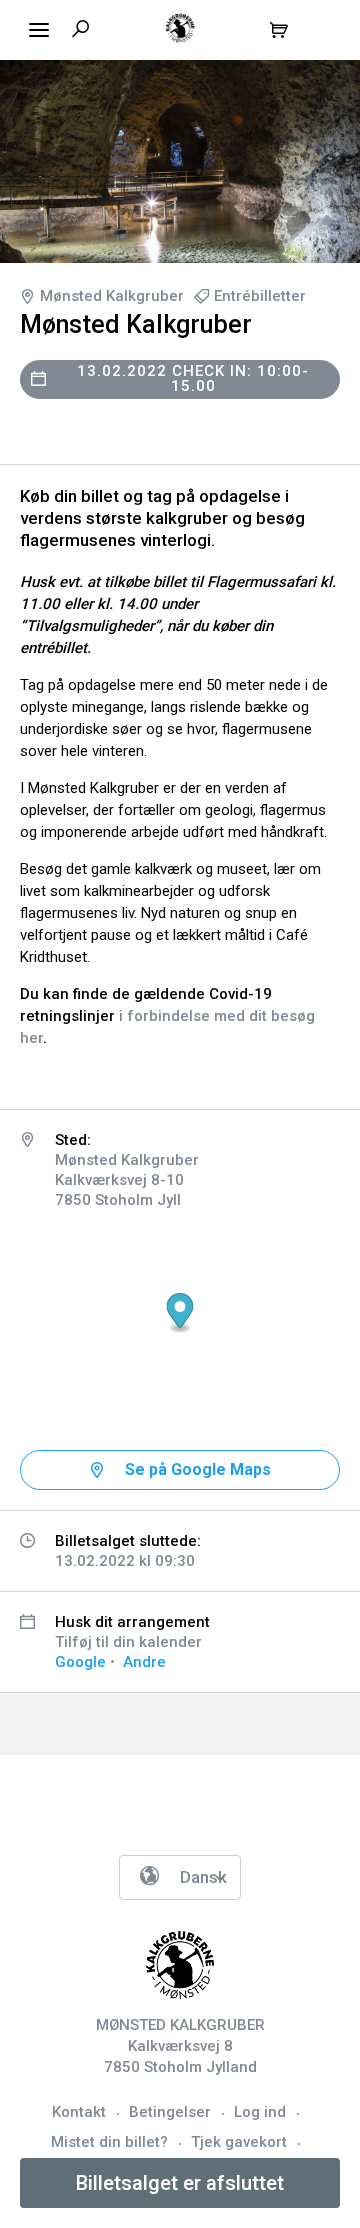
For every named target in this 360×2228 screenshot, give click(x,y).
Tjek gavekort (239, 2142)
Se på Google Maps (198, 1469)
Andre (144, 1662)
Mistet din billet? (109, 2142)
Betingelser (170, 2112)
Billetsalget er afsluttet (180, 2183)
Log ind (260, 2112)
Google (80, 1662)
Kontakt (79, 2112)
